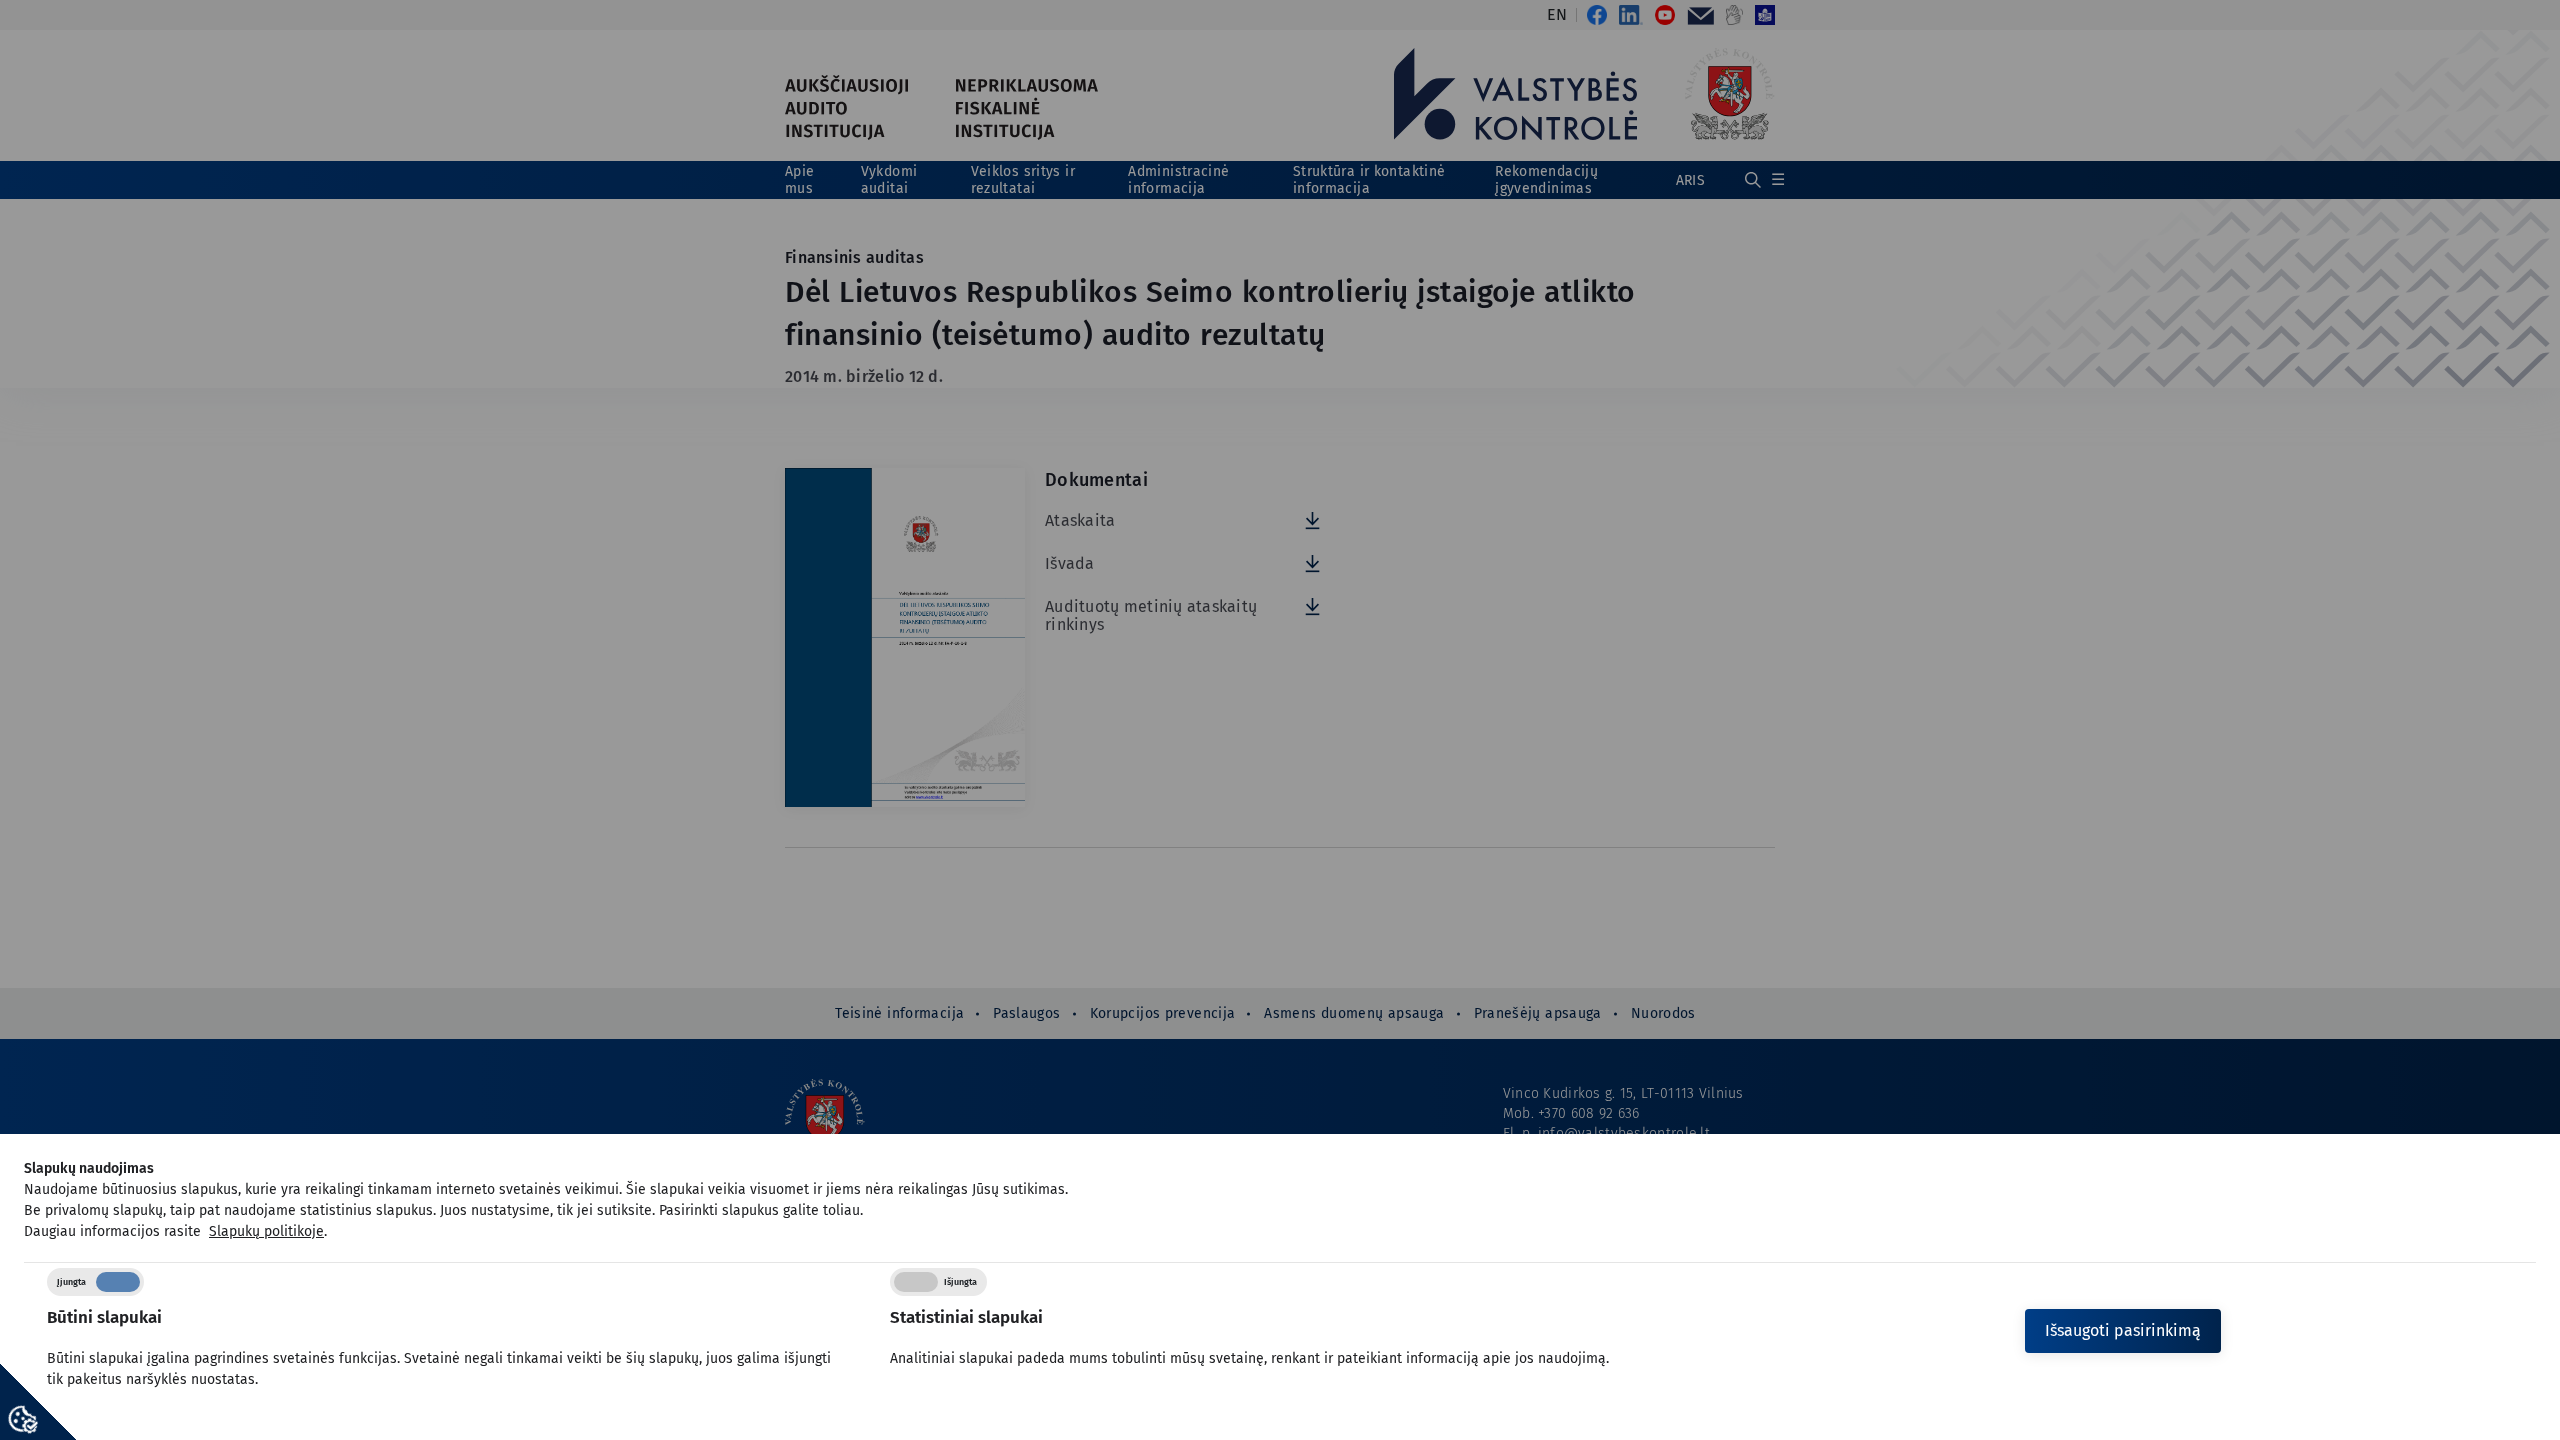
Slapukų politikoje (266, 1231)
